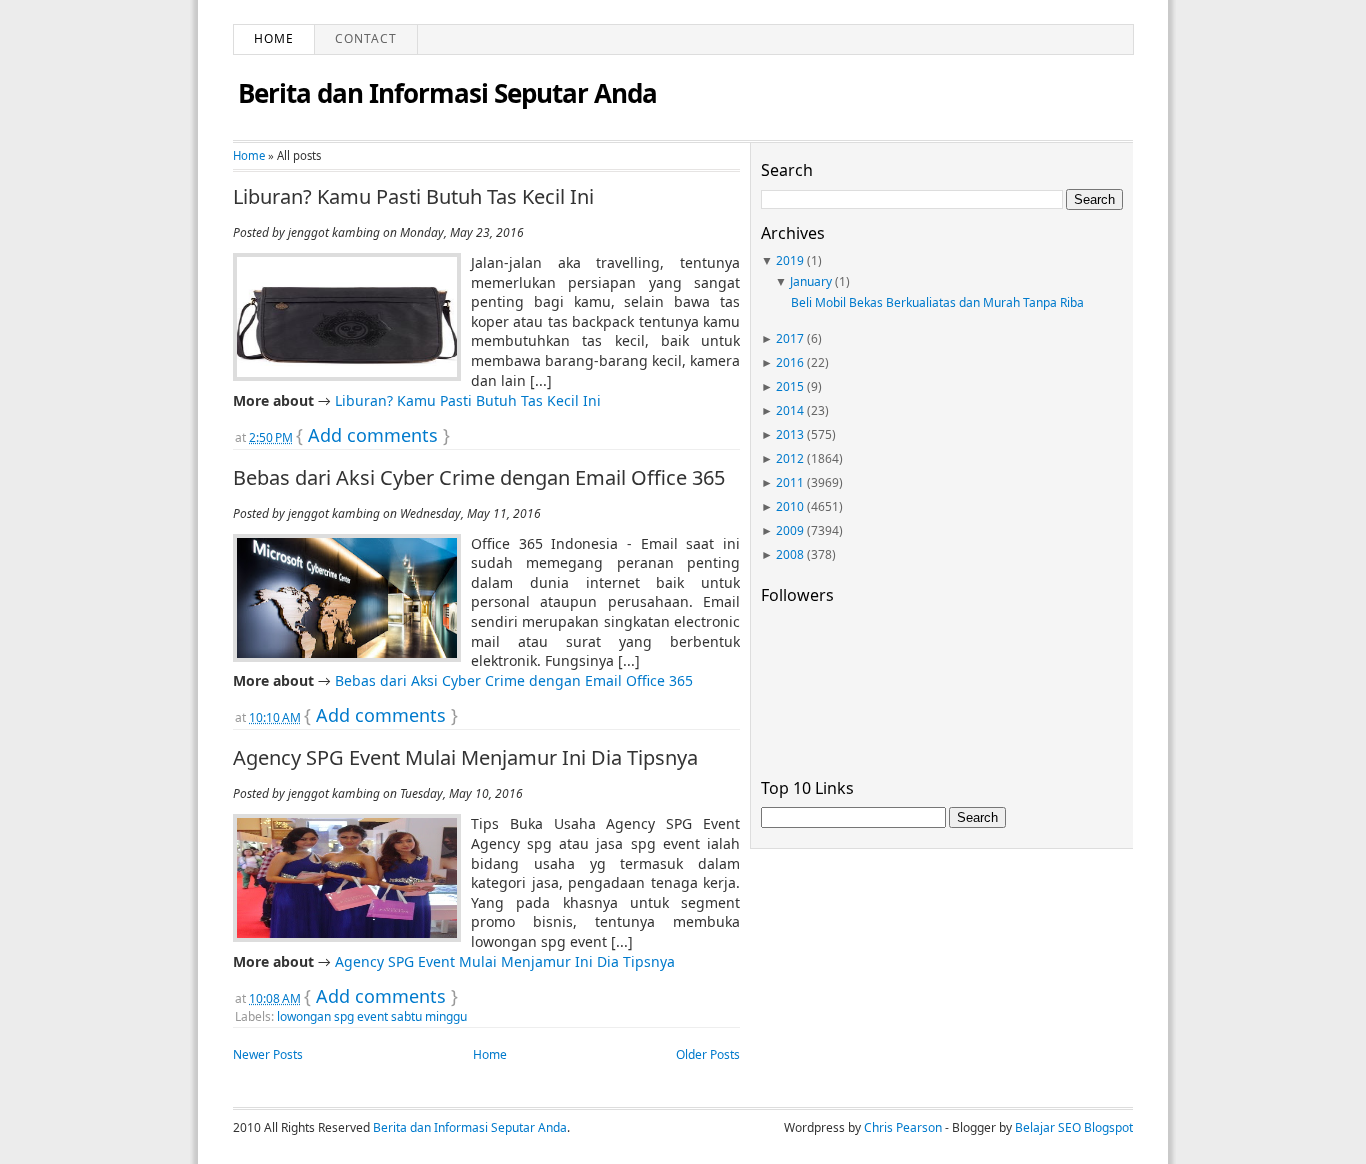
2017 (790, 338)
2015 (790, 386)
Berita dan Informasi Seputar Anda (447, 93)
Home (274, 38)
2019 (790, 260)
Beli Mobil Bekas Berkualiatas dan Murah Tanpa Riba (937, 302)
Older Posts (708, 1054)
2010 (790, 506)
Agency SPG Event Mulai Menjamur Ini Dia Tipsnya (465, 758)
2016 (790, 362)
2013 (790, 434)
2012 (790, 458)
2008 (790, 554)
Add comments (373, 435)
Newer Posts (268, 1054)
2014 (790, 410)
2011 (790, 482)
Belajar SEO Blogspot (1074, 1127)
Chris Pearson (903, 1127)
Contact (366, 38)
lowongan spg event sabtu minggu (372, 1016)
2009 (790, 530)
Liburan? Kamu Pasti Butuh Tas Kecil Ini (413, 197)
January (811, 281)
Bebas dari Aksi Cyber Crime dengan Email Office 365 (479, 478)
